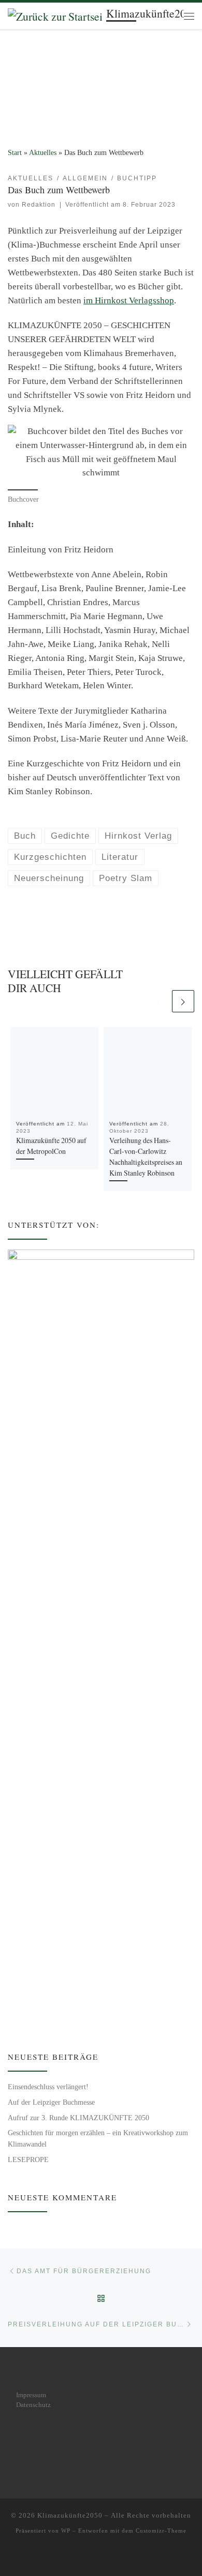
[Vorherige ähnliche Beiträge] (158, 1001)
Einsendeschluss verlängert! (48, 2087)
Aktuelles (43, 153)
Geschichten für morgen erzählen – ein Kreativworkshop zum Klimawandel (98, 2138)
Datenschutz (33, 2405)
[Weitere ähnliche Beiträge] (183, 1001)
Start (15, 153)
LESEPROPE (28, 2160)
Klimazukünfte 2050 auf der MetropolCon (51, 1146)
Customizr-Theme (161, 2531)
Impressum (31, 2395)
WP (66, 2531)
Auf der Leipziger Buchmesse (51, 2102)
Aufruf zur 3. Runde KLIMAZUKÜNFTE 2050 (78, 2118)
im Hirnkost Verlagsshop (129, 300)
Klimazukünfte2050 (70, 2515)
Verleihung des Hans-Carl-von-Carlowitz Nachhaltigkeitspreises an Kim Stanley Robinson (146, 1156)
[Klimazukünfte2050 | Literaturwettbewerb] (55, 15)
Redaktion (39, 205)
